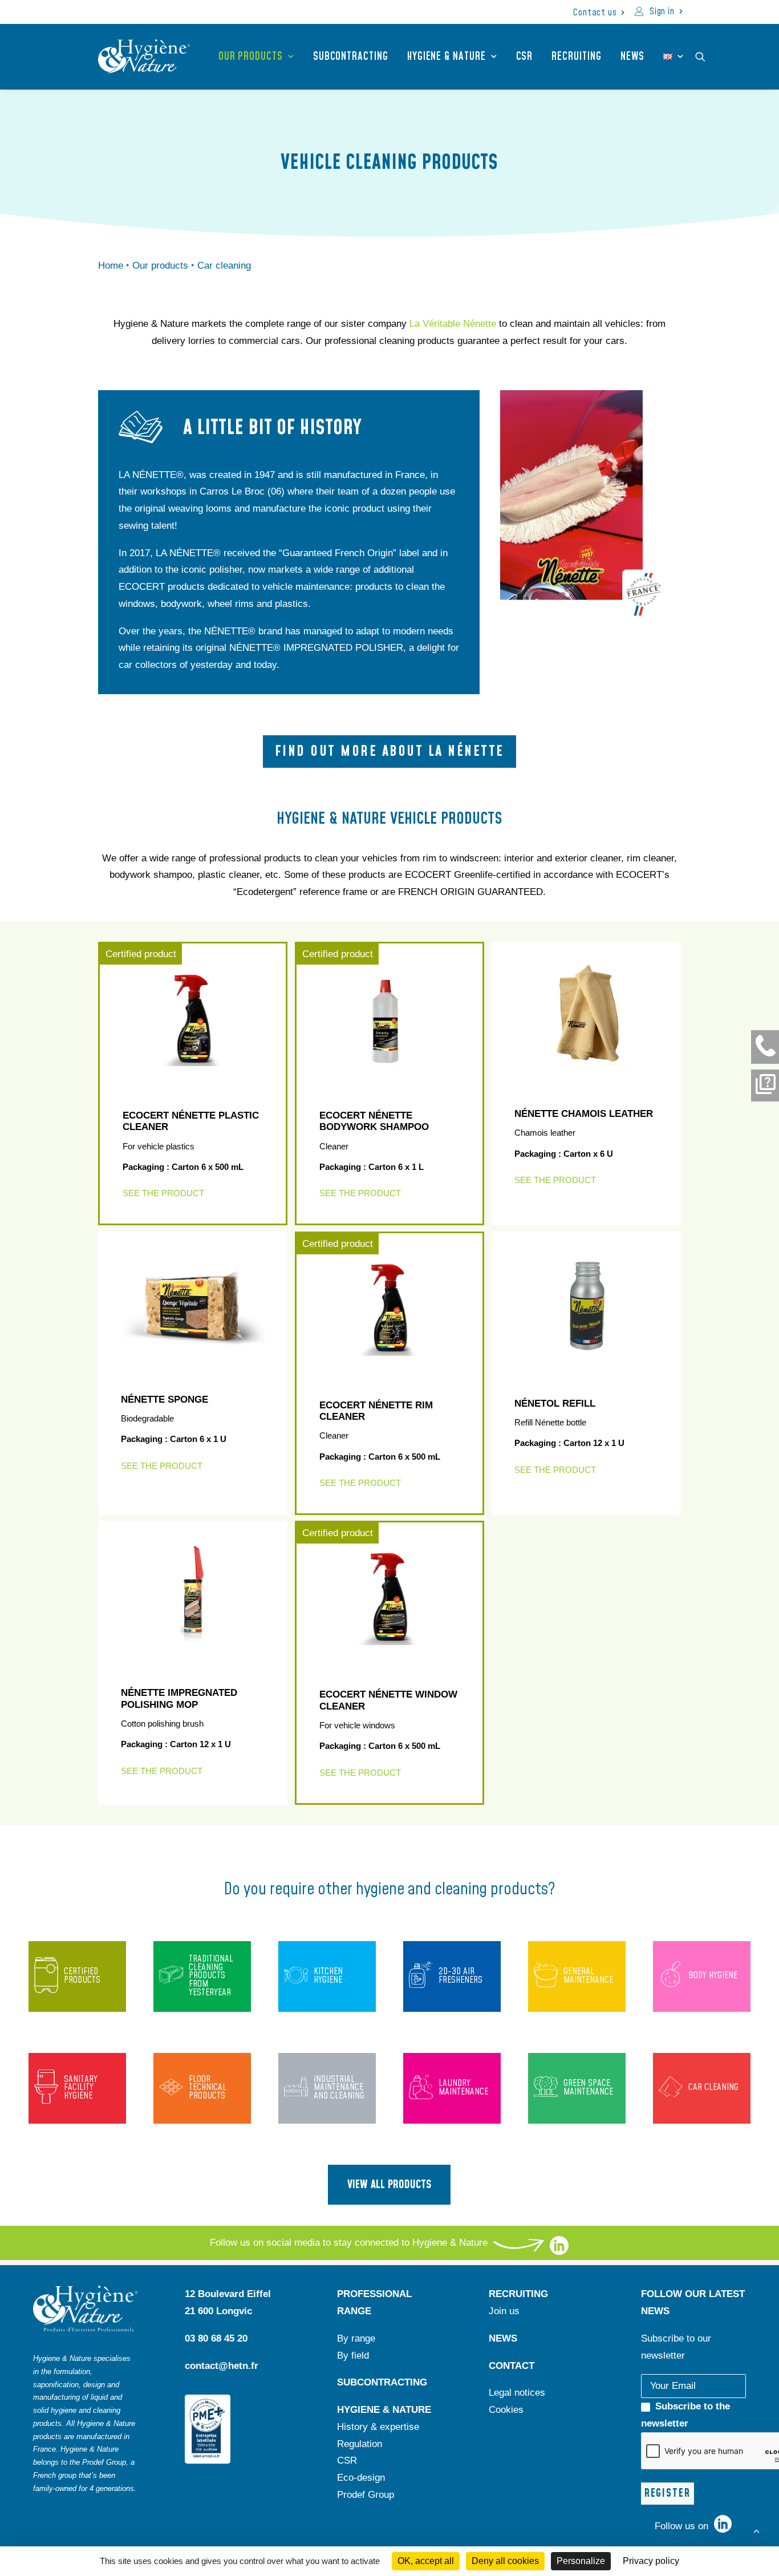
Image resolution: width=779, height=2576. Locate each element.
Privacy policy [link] (651, 2561)
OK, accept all (426, 2561)
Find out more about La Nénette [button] (389, 752)
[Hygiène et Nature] (144, 56)
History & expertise (378, 2427)
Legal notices (517, 2393)
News (633, 57)
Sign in (662, 11)
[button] (705, 56)
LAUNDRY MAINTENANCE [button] (463, 2088)
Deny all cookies (505, 2561)
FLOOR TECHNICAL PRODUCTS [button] (208, 2088)
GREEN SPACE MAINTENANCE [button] (588, 2088)
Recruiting (576, 57)
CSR (525, 57)
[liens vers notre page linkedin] (559, 2252)
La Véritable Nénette (453, 324)
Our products (251, 57)
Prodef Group (366, 2495)
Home (111, 266)
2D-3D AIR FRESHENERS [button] (460, 1976)
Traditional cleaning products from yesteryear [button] (211, 1976)
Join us (504, 2311)
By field (353, 2356)
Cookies (506, 2410)
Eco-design (361, 2478)
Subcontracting (351, 57)
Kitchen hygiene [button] (328, 1976)
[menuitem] (599, 13)
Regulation (360, 2444)
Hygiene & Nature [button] (447, 57)
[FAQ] (765, 1086)
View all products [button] (389, 2185)
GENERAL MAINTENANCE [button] (588, 1976)
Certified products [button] (82, 1976)
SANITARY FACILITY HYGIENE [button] (81, 2088)
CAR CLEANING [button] (713, 2087)
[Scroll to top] (756, 2530)
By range (356, 2338)
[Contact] (765, 1047)
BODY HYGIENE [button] (713, 1976)
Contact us (595, 13)
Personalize (581, 2561)
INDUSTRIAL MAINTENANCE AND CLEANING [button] (339, 2088)
